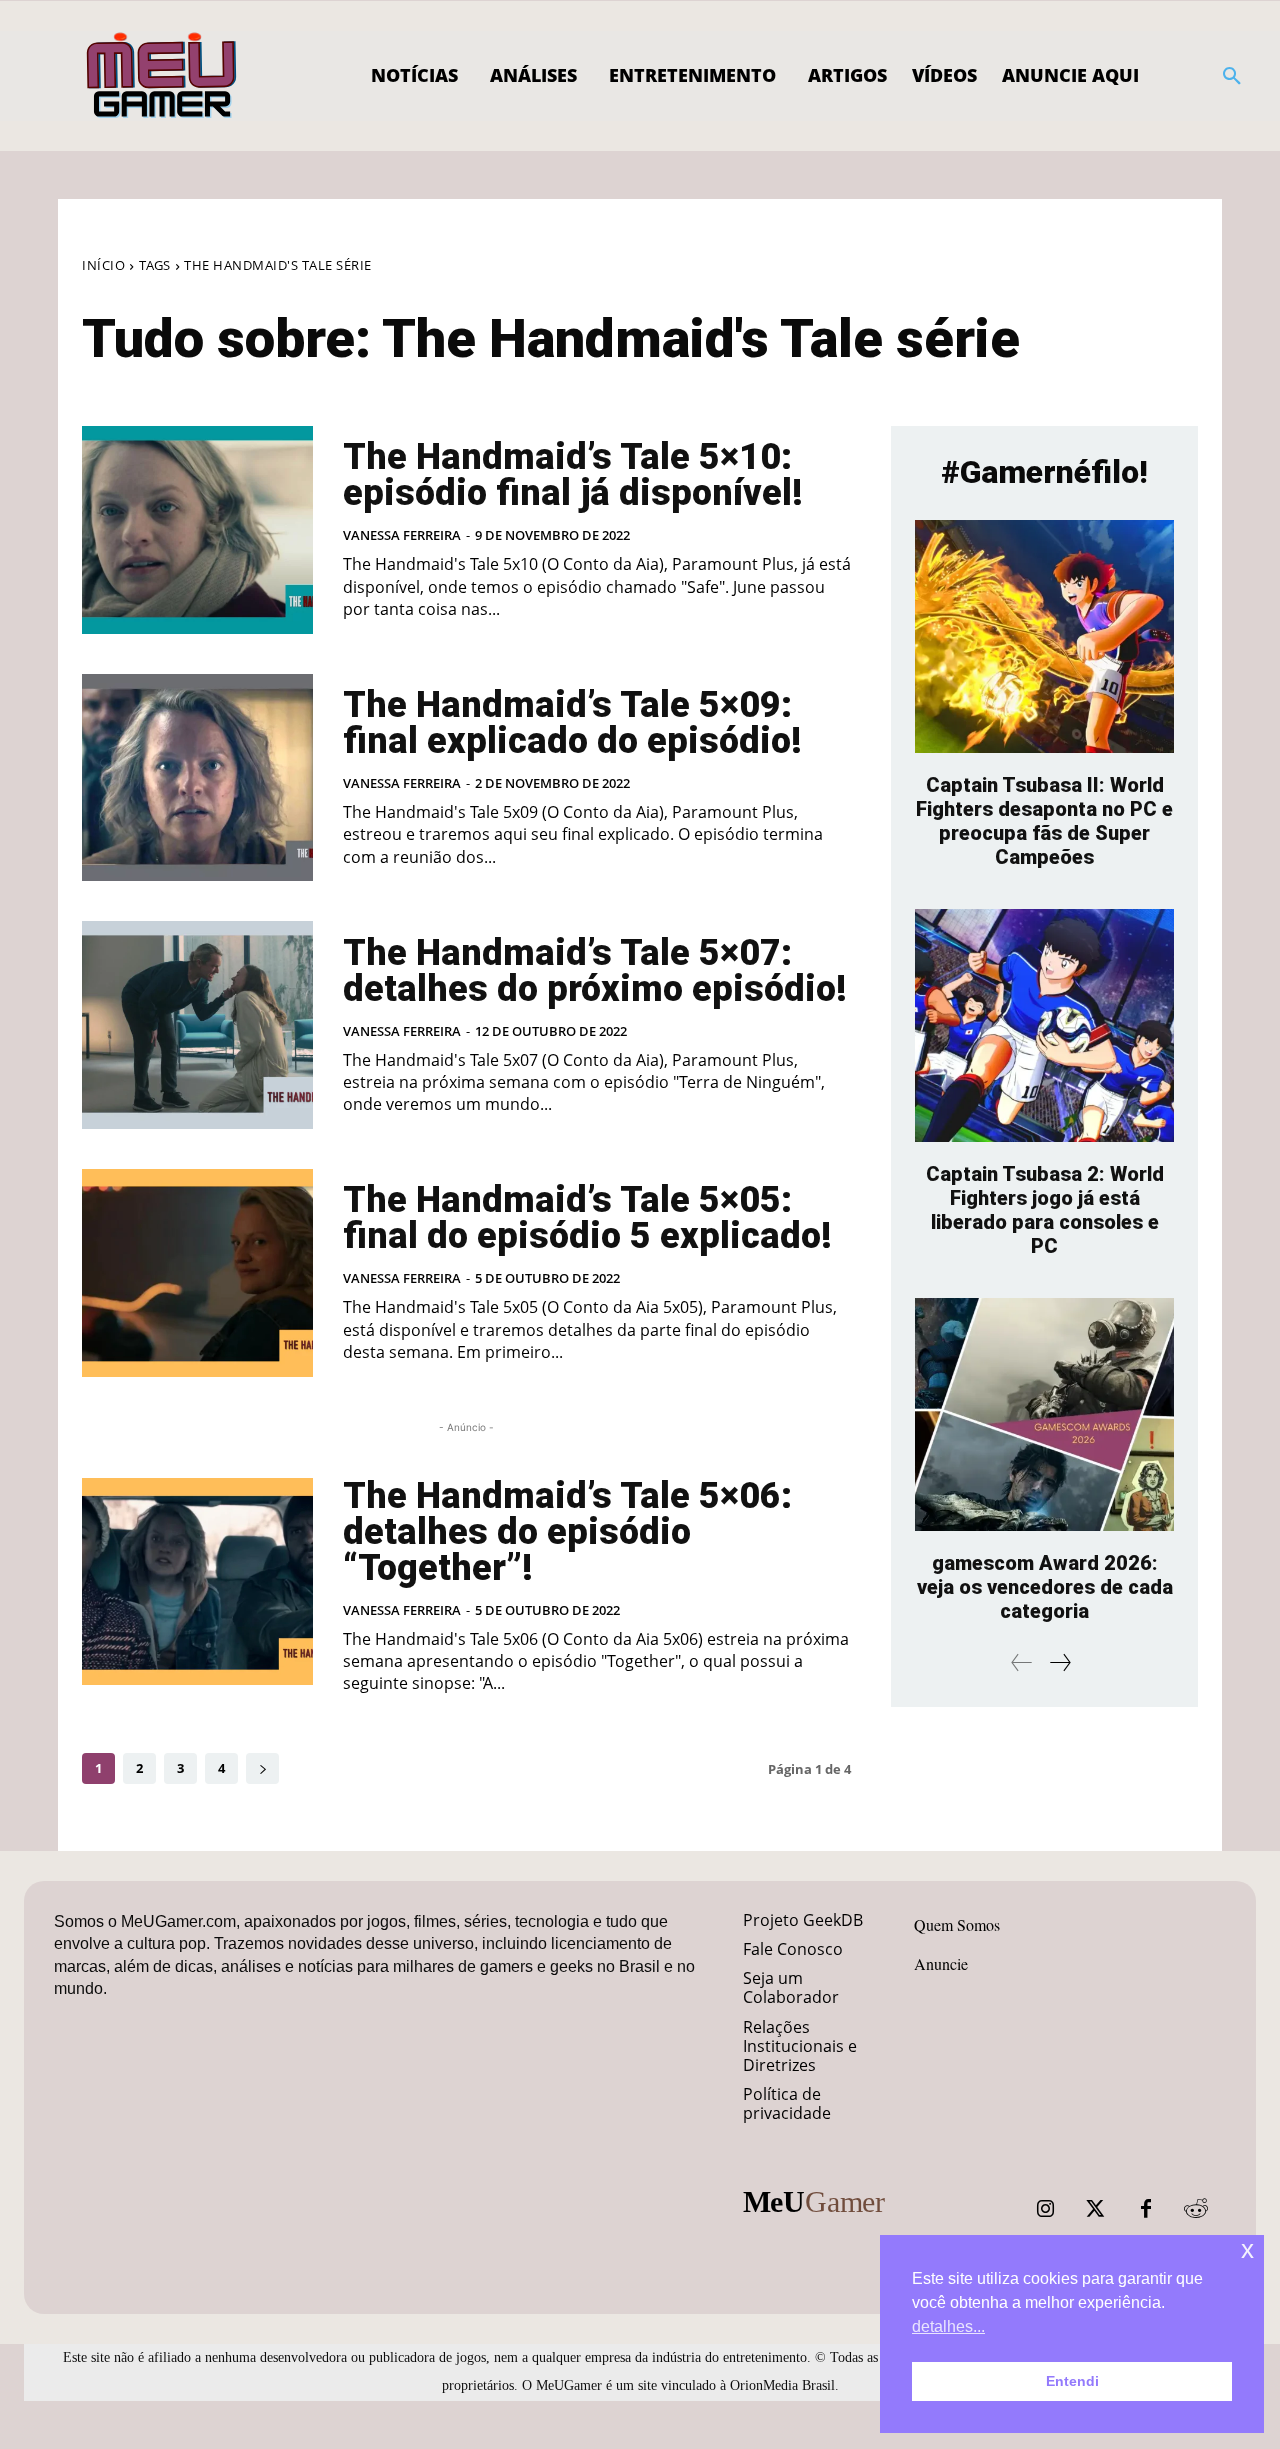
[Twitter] (1096, 2209)
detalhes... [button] (948, 2326)
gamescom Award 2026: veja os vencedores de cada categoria (1045, 1587)
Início (103, 265)
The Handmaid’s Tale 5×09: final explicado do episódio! (572, 723)
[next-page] (262, 1768)
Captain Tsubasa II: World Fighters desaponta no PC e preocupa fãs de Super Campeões (1044, 821)
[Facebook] (1146, 2209)
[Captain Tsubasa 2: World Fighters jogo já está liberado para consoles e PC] (1044, 1025)
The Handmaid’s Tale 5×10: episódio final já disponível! (573, 475)
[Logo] (162, 76)
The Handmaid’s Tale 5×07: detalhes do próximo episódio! (595, 971)
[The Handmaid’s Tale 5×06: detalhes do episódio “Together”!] (197, 1582)
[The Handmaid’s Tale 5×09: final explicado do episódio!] (197, 778)
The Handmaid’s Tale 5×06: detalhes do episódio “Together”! (567, 1532)
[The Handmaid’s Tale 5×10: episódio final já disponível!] (197, 530)
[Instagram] (1046, 2209)
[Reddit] (1196, 2209)
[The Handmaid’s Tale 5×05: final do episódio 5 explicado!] (197, 1273)
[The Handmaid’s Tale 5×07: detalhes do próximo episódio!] (197, 1025)
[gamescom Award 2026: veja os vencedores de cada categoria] (1044, 1414)
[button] (1232, 76)
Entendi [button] (1072, 2381)
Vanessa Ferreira (402, 535)
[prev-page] (1022, 1662)
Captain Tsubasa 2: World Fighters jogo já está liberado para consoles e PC (1045, 1210)
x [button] (1247, 2249)
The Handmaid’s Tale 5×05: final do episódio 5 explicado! (587, 1218)
